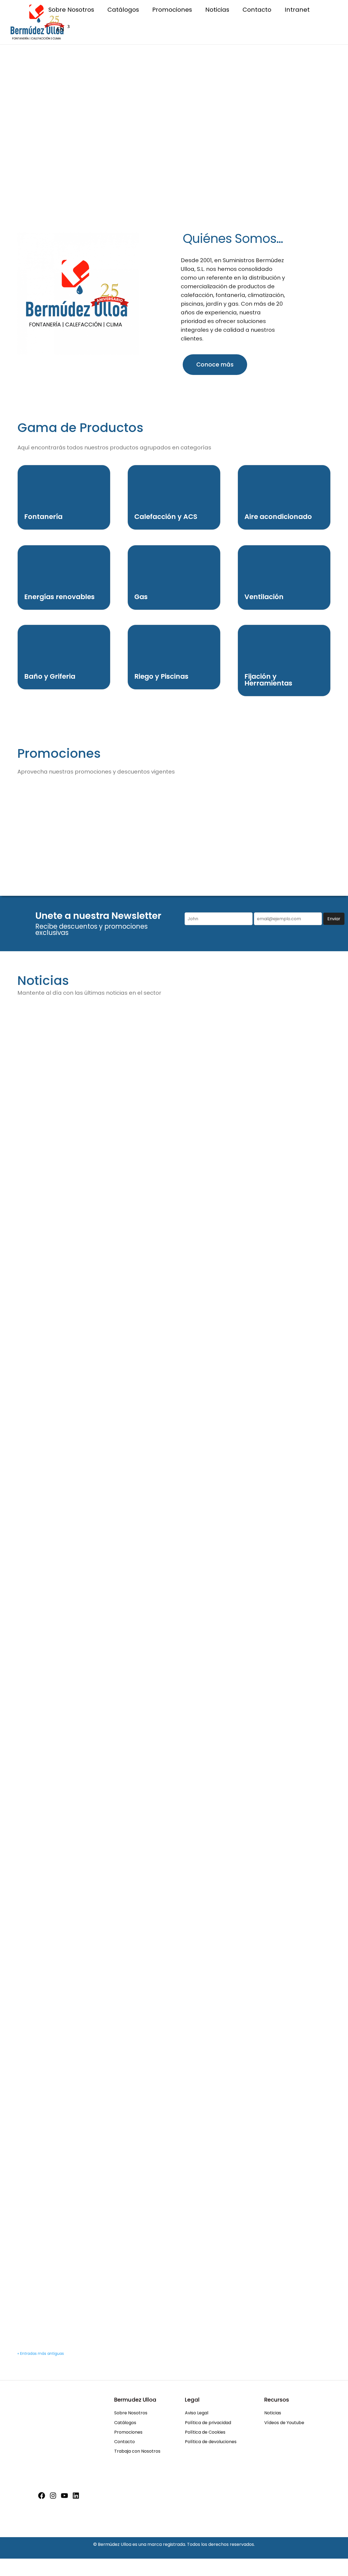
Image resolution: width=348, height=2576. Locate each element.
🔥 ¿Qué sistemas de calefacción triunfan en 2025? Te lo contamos (127, 2290)
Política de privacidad (208, 2423)
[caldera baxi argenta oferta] (306, 859)
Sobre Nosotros (71, 11)
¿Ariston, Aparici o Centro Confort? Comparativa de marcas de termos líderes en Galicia (161, 1081)
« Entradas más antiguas (41, 2353)
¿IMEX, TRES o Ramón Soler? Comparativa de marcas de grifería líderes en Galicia (150, 1632)
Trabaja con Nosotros (137, 2451)
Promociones (172, 11)
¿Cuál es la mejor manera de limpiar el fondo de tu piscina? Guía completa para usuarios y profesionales (166, 2154)
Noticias (217, 11)
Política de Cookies (205, 2432)
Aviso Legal (197, 2413)
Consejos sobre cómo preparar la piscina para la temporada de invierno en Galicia (153, 1367)
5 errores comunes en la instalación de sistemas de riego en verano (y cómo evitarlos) (158, 2024)
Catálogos (123, 11)
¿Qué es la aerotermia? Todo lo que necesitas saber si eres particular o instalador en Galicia (167, 1758)
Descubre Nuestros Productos (174, 88)
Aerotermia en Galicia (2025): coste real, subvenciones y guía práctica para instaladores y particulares (165, 1224)
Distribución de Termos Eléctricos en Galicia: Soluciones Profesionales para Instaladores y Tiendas (163, 1894)
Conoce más (215, 364)
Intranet (297, 11)
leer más (38, 1118)
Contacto (257, 11)
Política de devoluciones (211, 2442)
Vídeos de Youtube (284, 2423)
